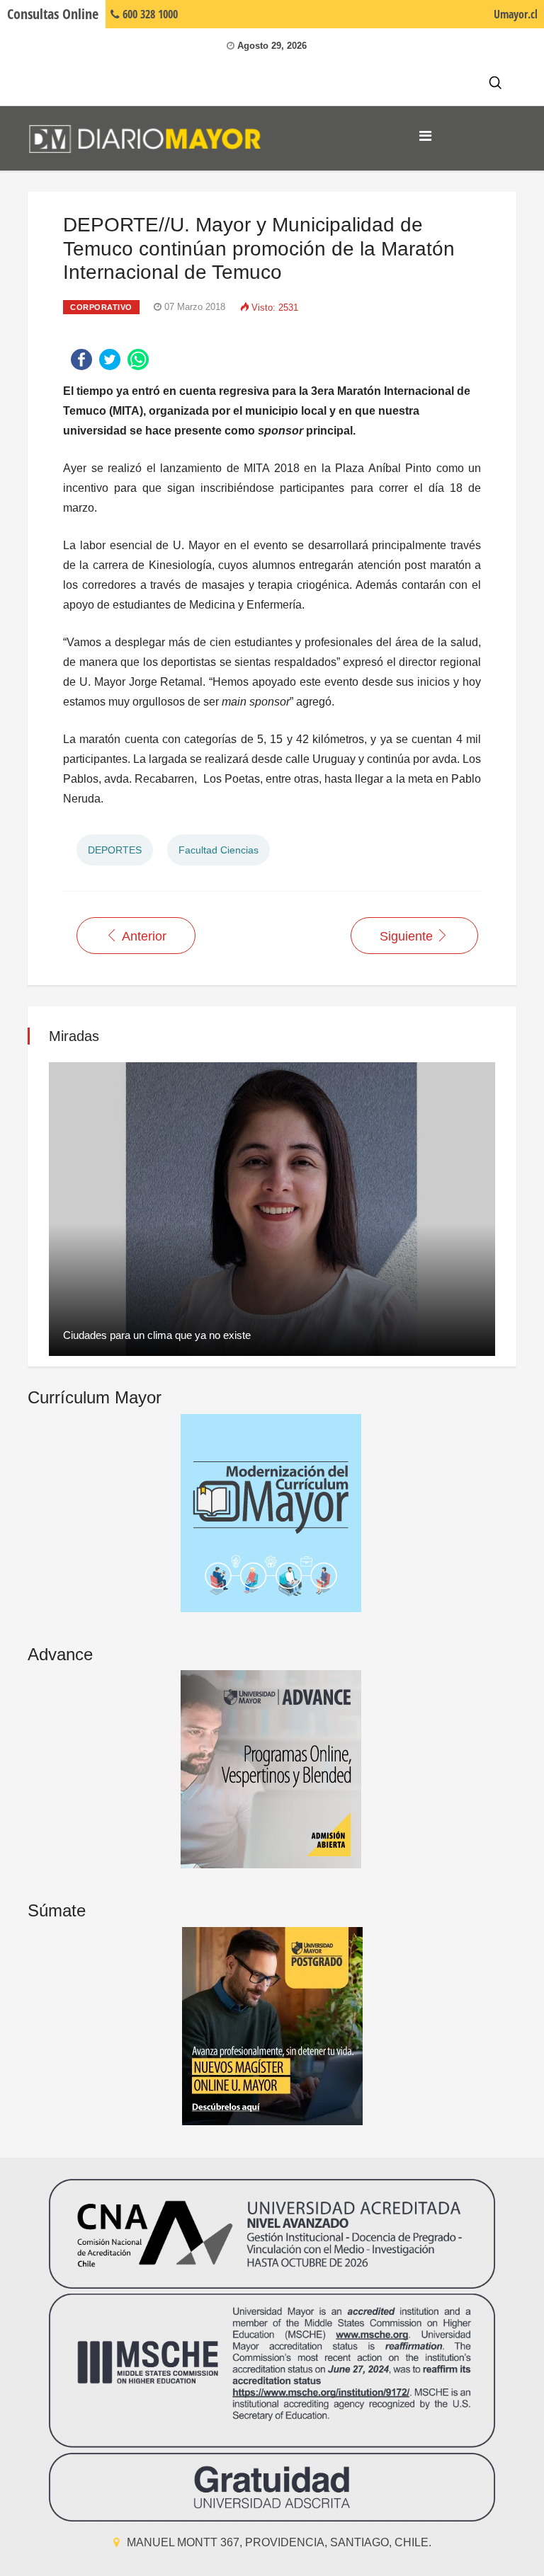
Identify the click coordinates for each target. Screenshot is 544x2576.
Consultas (53, 14)
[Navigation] (425, 136)
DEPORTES (115, 850)
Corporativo (101, 307)
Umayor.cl (516, 14)
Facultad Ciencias (219, 850)
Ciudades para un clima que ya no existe (157, 1335)
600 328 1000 (149, 14)
